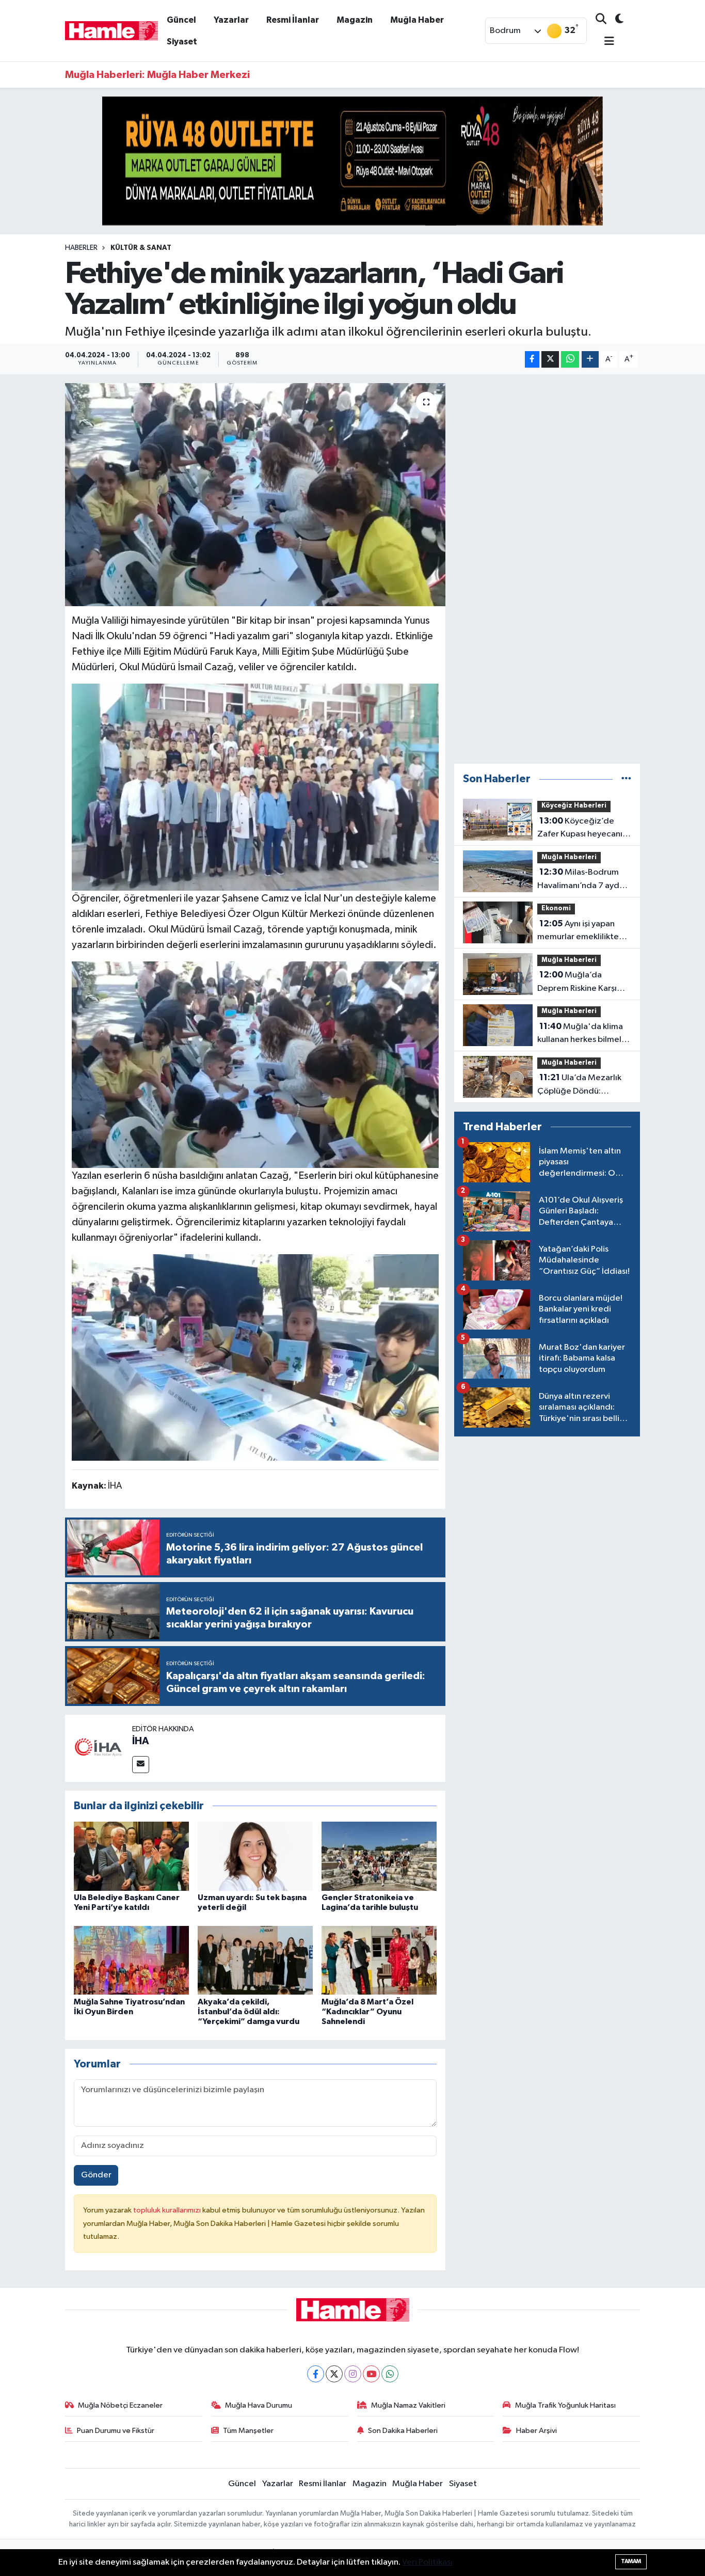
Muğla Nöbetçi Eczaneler (120, 2405)
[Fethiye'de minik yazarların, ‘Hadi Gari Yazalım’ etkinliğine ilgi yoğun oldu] (255, 495)
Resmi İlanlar (293, 20)
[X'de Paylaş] (550, 360)
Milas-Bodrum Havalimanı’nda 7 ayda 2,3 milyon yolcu (581, 880)
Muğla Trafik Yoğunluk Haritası (565, 2405)
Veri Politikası (427, 2562)
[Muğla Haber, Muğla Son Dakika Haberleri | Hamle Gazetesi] (111, 30)
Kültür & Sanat (141, 248)
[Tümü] (626, 779)
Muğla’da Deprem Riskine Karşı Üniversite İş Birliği (577, 983)
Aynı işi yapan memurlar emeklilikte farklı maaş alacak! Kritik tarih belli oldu (583, 931)
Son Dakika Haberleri (403, 2431)
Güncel (181, 20)
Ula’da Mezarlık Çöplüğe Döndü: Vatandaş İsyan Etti (579, 1085)
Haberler (81, 248)
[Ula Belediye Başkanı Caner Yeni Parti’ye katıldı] (131, 1856)
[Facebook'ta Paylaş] (532, 360)
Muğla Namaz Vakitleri (408, 2405)
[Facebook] (316, 2374)
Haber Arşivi (536, 2431)
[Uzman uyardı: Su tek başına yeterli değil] (255, 1856)
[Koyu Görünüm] (615, 20)
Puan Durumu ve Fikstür (116, 2431)
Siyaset (182, 42)
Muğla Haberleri (569, 857)
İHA (141, 1741)
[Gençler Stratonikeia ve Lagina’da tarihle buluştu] (379, 1856)
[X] (334, 2374)
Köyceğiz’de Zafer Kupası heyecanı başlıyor (580, 829)
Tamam (631, 2561)
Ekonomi (556, 908)
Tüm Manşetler (248, 2431)
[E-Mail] (141, 1765)
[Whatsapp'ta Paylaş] (570, 360)
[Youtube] (371, 2374)
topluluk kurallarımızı (168, 2210)
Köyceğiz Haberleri (574, 806)
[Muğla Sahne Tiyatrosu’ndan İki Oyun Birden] (131, 1960)
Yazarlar (231, 20)
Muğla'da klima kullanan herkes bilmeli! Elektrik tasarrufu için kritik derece (581, 1034)
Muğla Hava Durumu (259, 2405)
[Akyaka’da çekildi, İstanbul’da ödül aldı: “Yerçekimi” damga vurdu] (255, 1960)
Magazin (355, 20)
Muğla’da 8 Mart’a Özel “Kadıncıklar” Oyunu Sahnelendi (367, 2012)
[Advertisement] (547, 569)
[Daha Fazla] (590, 360)
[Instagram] (353, 2374)
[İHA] (99, 1748)
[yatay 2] (352, 161)
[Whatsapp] (390, 2374)
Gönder (96, 2175)
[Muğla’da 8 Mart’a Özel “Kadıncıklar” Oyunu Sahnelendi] (379, 1960)
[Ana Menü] (605, 42)
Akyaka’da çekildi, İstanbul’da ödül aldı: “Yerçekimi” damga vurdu (249, 2012)
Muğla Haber (417, 20)
